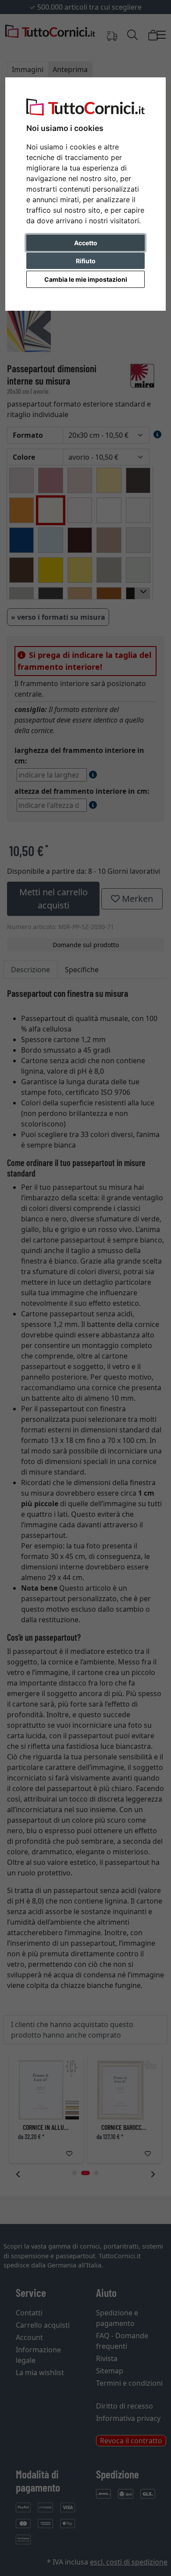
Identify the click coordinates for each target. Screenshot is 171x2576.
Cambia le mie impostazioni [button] (86, 279)
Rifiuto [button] (86, 261)
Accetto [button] (86, 243)
